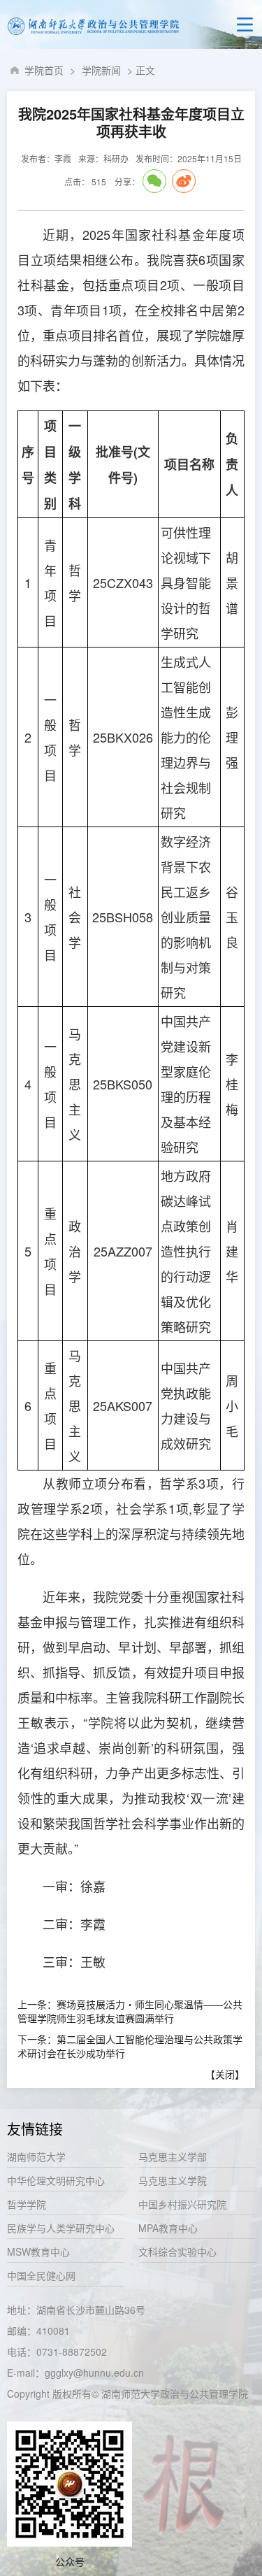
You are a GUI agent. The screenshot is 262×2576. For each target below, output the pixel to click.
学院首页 (44, 70)
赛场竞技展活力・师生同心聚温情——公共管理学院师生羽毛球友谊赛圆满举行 (130, 2011)
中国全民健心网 (41, 2275)
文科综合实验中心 (177, 2252)
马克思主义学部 (173, 2156)
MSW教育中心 (38, 2252)
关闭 (225, 2074)
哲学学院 (27, 2204)
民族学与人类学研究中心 (61, 2228)
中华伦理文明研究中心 (56, 2180)
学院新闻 (101, 70)
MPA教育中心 (168, 2228)
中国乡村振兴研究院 (182, 2204)
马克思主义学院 (173, 2180)
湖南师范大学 (36, 2156)
